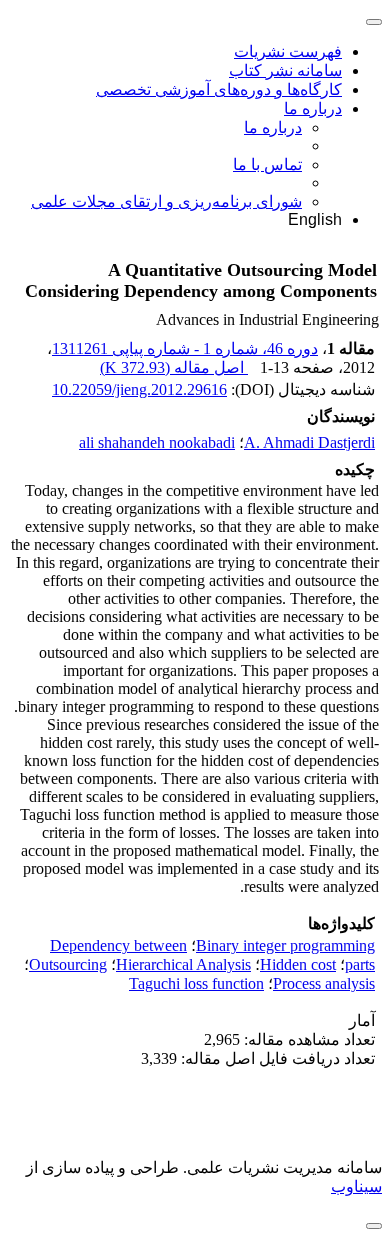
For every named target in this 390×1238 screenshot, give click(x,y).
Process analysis (324, 983)
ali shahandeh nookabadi (157, 442)
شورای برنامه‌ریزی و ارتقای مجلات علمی (166, 201)
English (315, 219)
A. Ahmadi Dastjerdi (309, 442)
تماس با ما (267, 164)
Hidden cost (298, 964)
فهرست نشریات (288, 51)
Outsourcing (68, 964)
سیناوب (356, 1186)
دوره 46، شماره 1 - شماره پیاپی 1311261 (185, 348)
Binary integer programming (285, 945)
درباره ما (313, 108)
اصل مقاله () (174, 367)
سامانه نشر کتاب (285, 70)
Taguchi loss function (196, 983)
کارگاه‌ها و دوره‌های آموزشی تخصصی (219, 89)
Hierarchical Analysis (183, 964)
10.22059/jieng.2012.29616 (139, 389)
